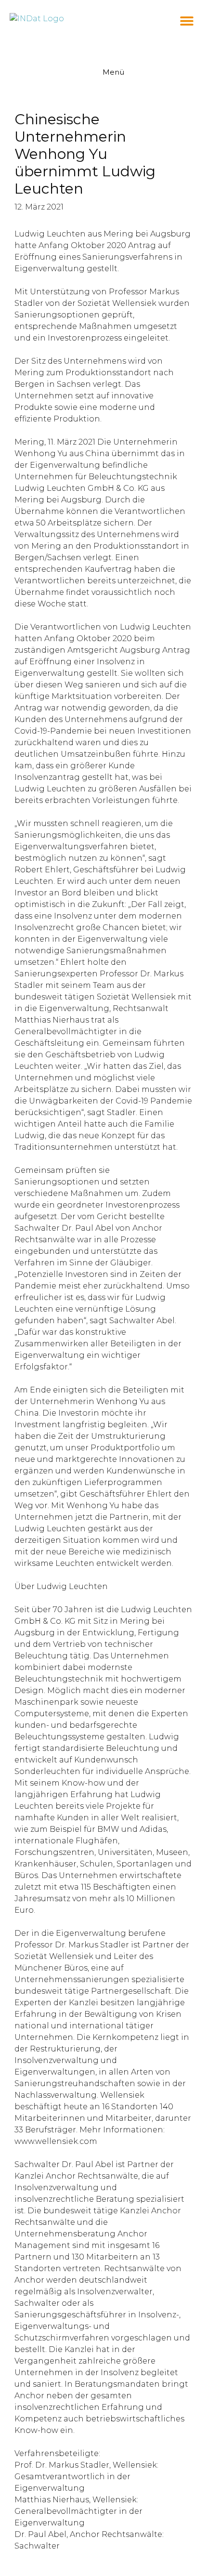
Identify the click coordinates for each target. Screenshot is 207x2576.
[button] (187, 20)
